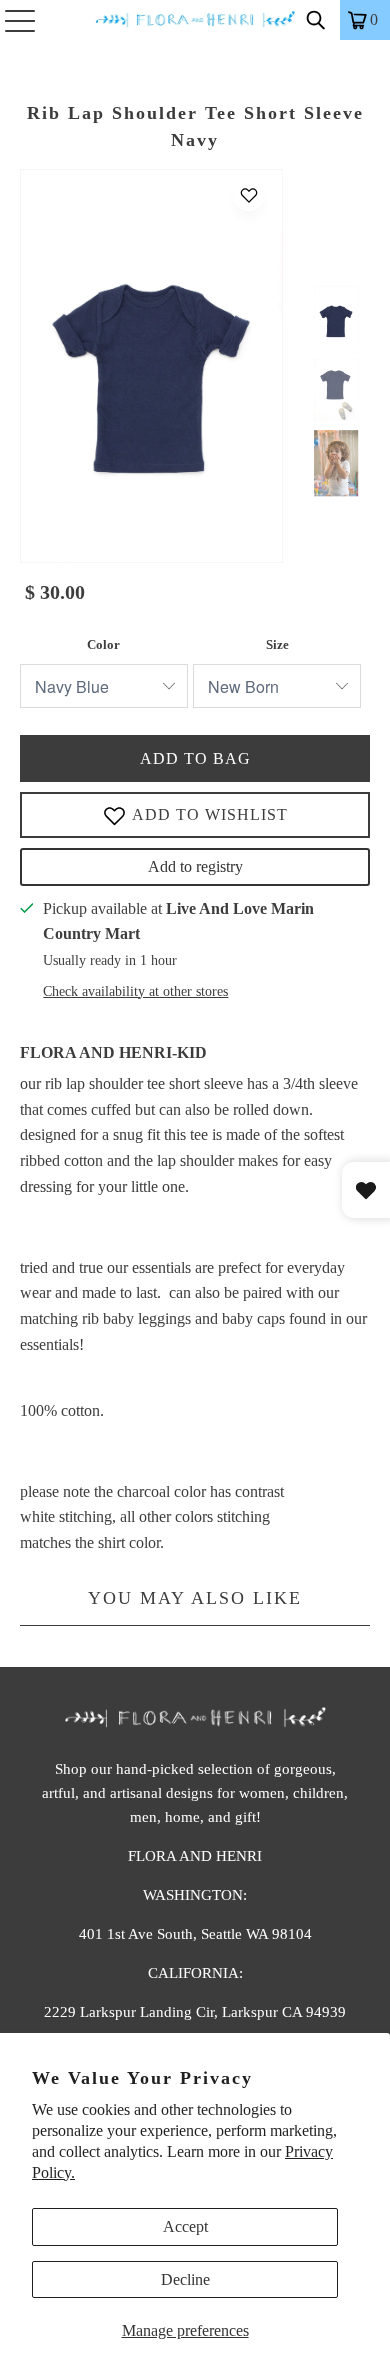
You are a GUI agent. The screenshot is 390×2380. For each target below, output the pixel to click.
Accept (185, 2226)
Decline (185, 2279)
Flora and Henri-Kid (113, 1052)
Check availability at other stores (135, 991)
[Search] (316, 20)
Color (103, 644)
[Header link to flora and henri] (195, 20)
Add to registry (195, 866)
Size (277, 644)
